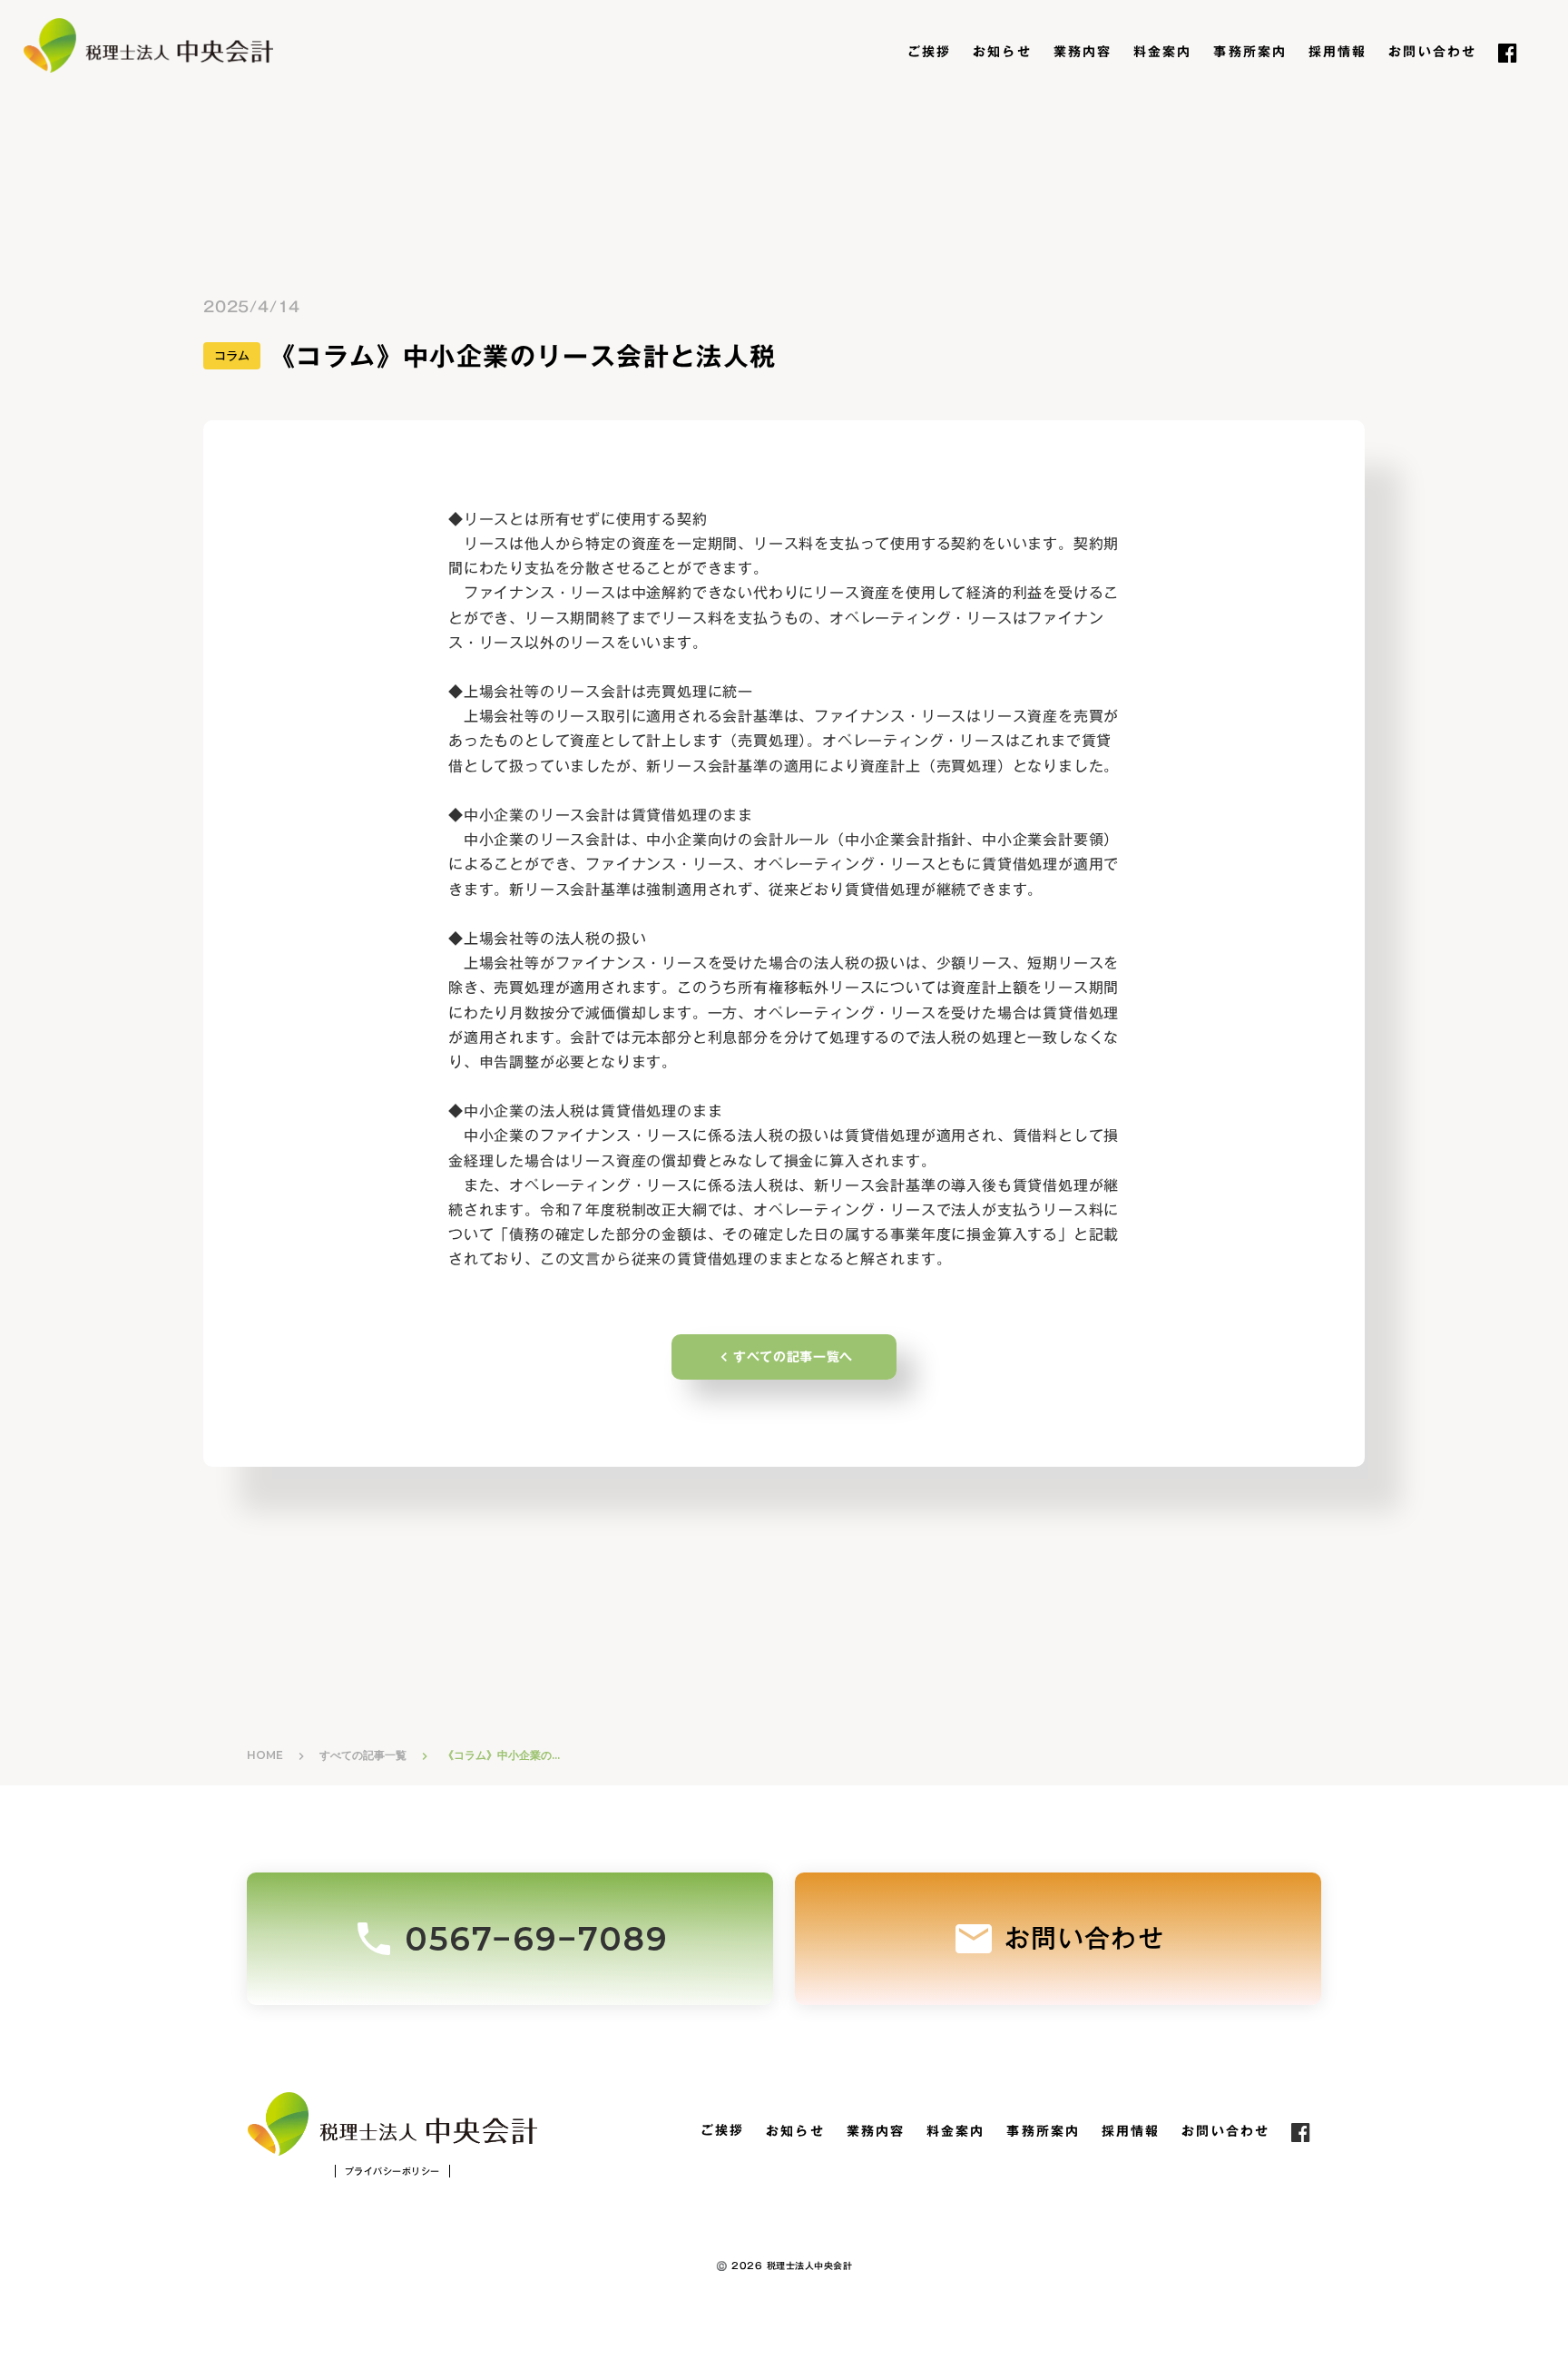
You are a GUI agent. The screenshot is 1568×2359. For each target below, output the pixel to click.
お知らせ (1002, 53)
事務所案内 (1250, 53)
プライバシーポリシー (392, 2171)
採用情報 (1338, 53)
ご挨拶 (929, 53)
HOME (265, 1755)
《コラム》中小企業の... (501, 1755)
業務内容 (1083, 53)
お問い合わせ (1432, 53)
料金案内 (1162, 53)
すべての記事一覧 (363, 1755)
